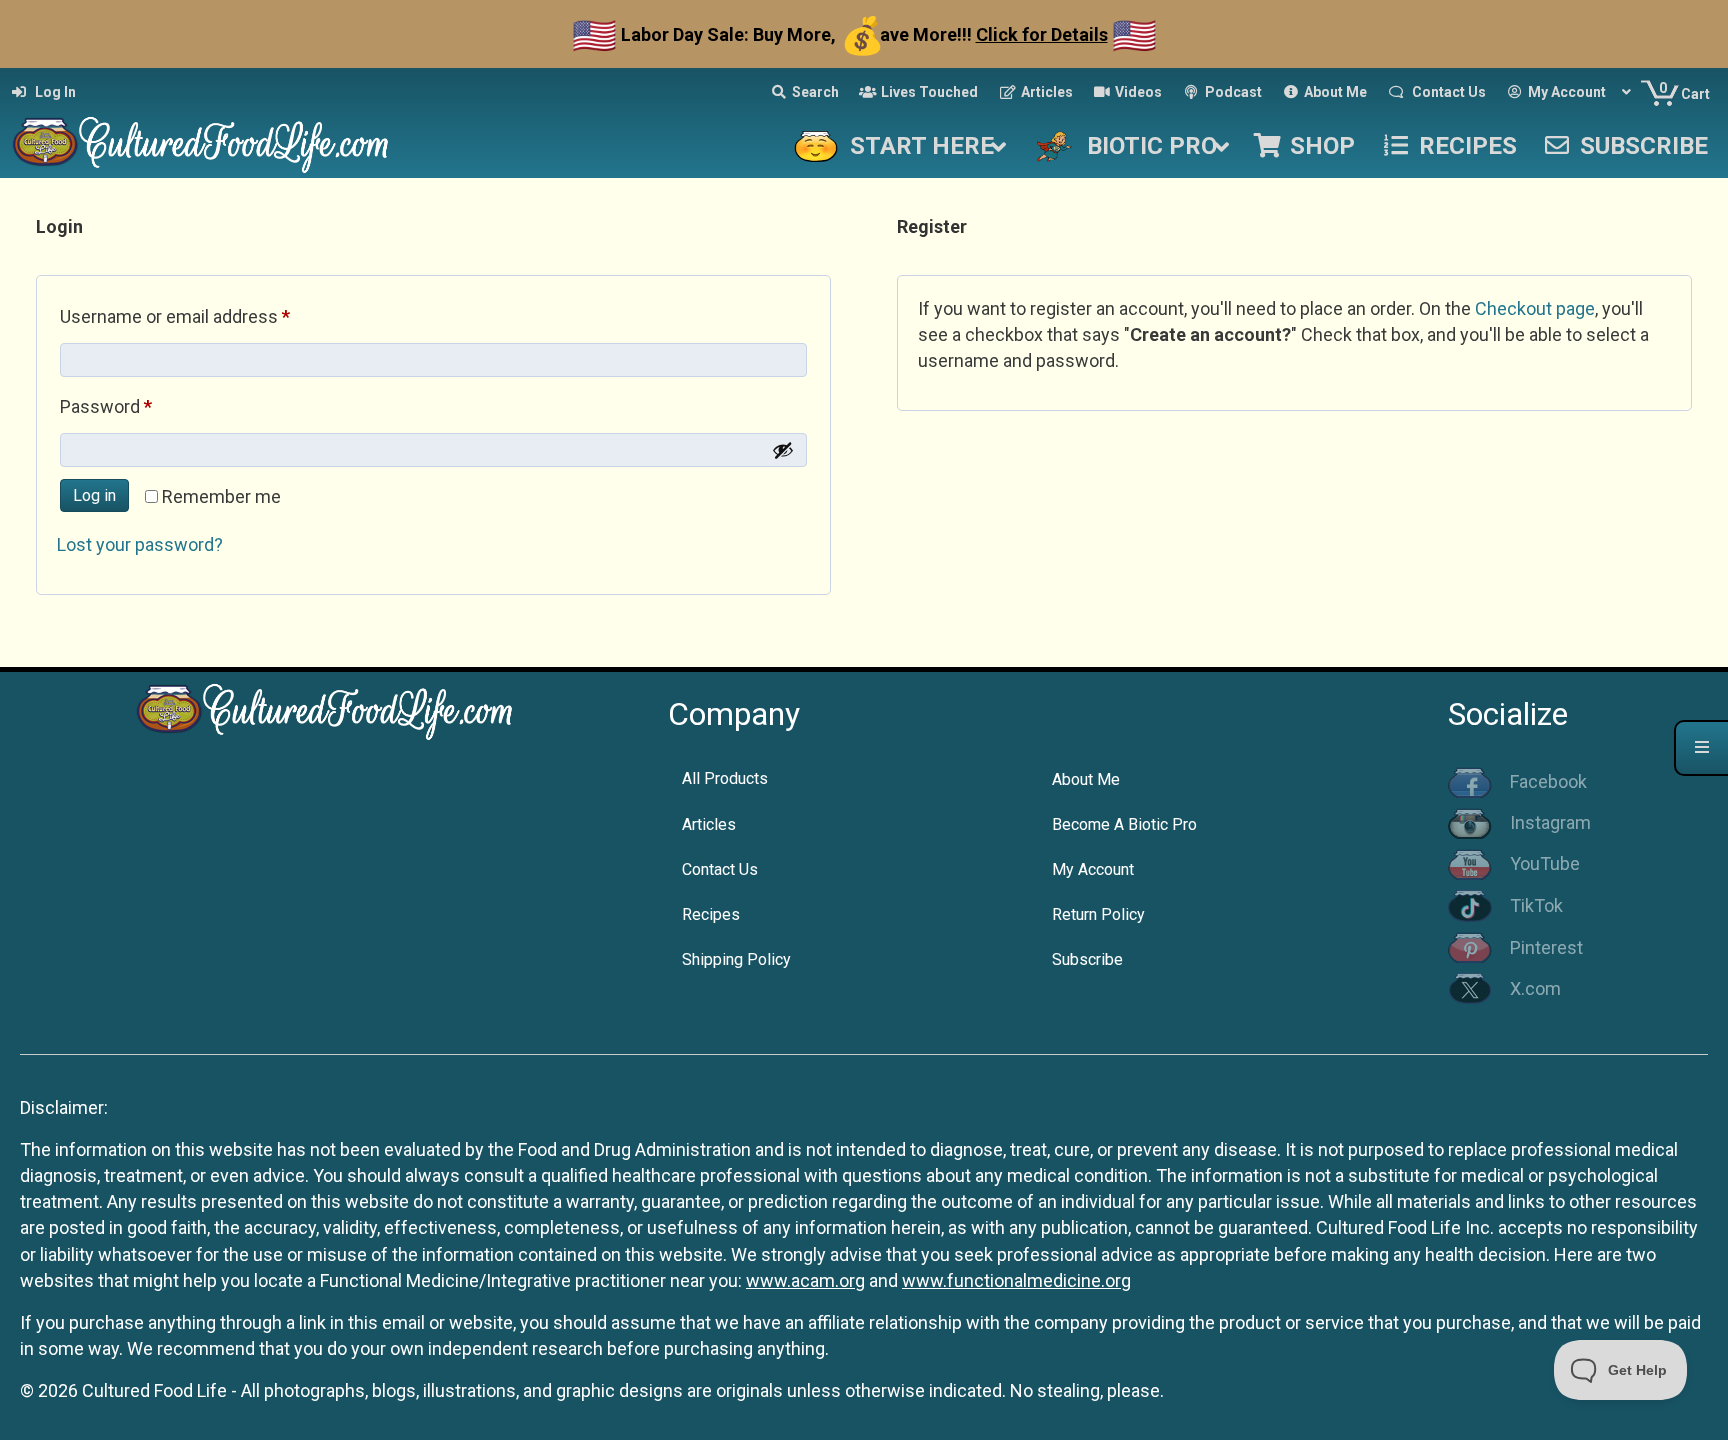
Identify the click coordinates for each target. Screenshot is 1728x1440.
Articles (709, 824)
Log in (94, 495)
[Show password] (783, 450)
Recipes (711, 914)
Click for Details (1042, 34)
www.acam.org (805, 1280)
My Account (1093, 869)
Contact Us (720, 869)
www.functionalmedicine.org (1016, 1280)
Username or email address (210, 316)
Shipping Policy (736, 959)
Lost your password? (140, 544)
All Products (725, 778)
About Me (1086, 779)
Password (141, 406)
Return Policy (1098, 914)
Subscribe (1087, 959)
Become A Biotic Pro (1124, 824)
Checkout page (1535, 308)
